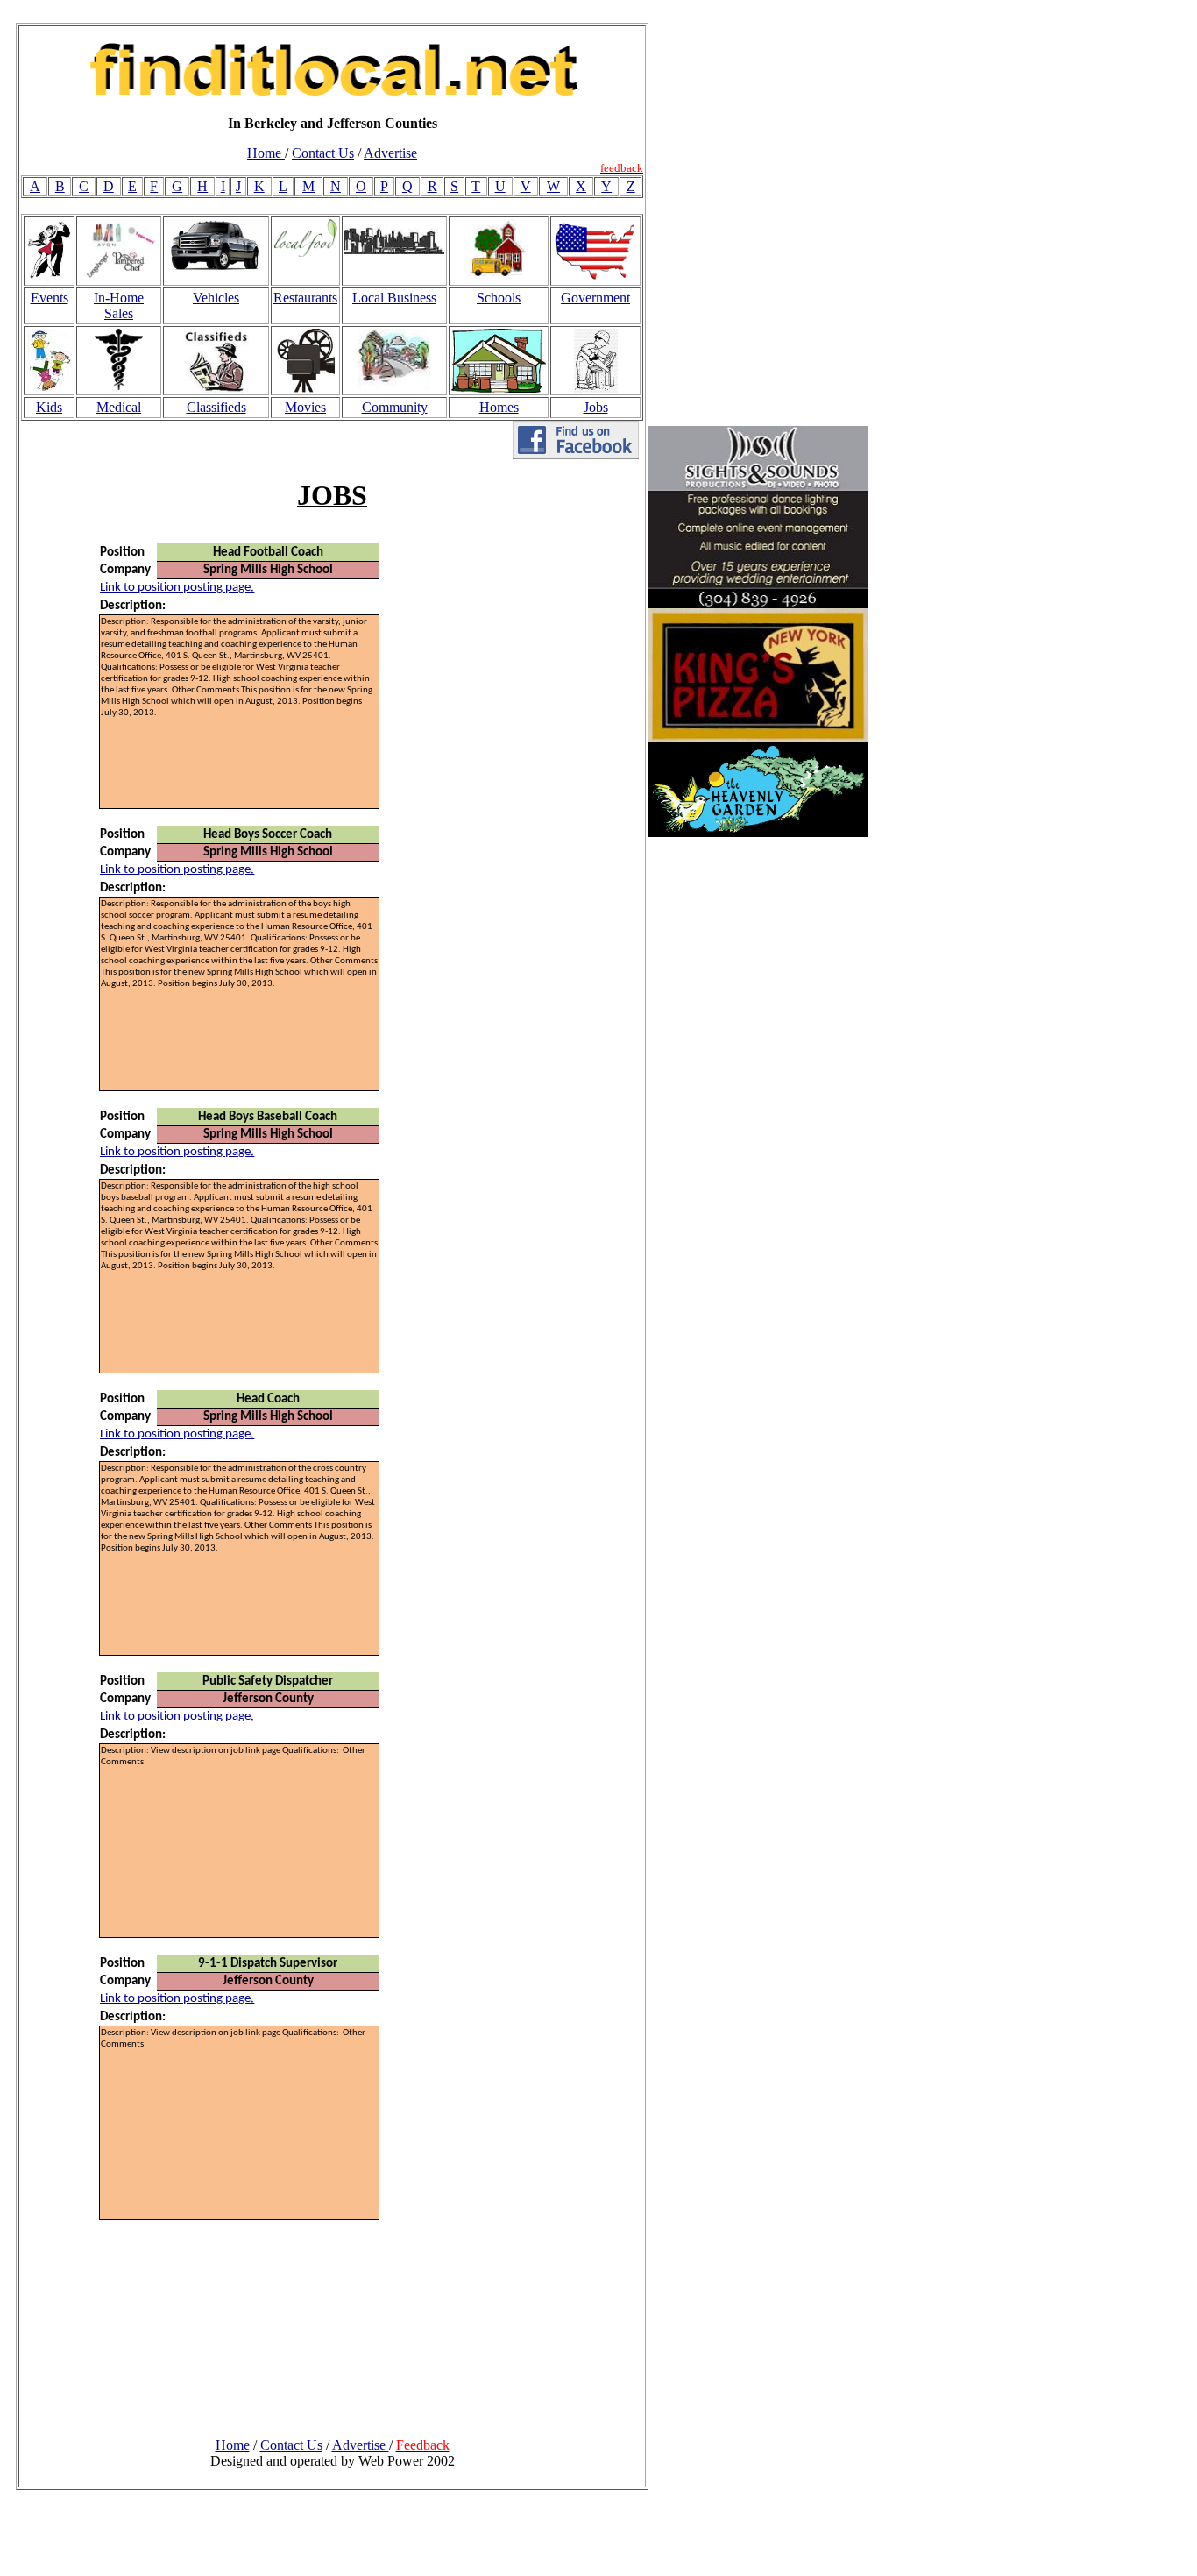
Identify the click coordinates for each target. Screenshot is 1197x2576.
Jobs (596, 407)
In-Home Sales (119, 305)
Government (595, 298)
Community (395, 407)
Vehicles (216, 298)
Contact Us (323, 153)
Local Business (394, 298)
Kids (49, 407)
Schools (499, 298)
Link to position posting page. (177, 588)
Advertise (390, 153)
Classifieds (216, 407)
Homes (499, 407)
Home (266, 153)
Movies (305, 407)
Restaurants (305, 298)
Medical (119, 407)
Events (50, 298)
